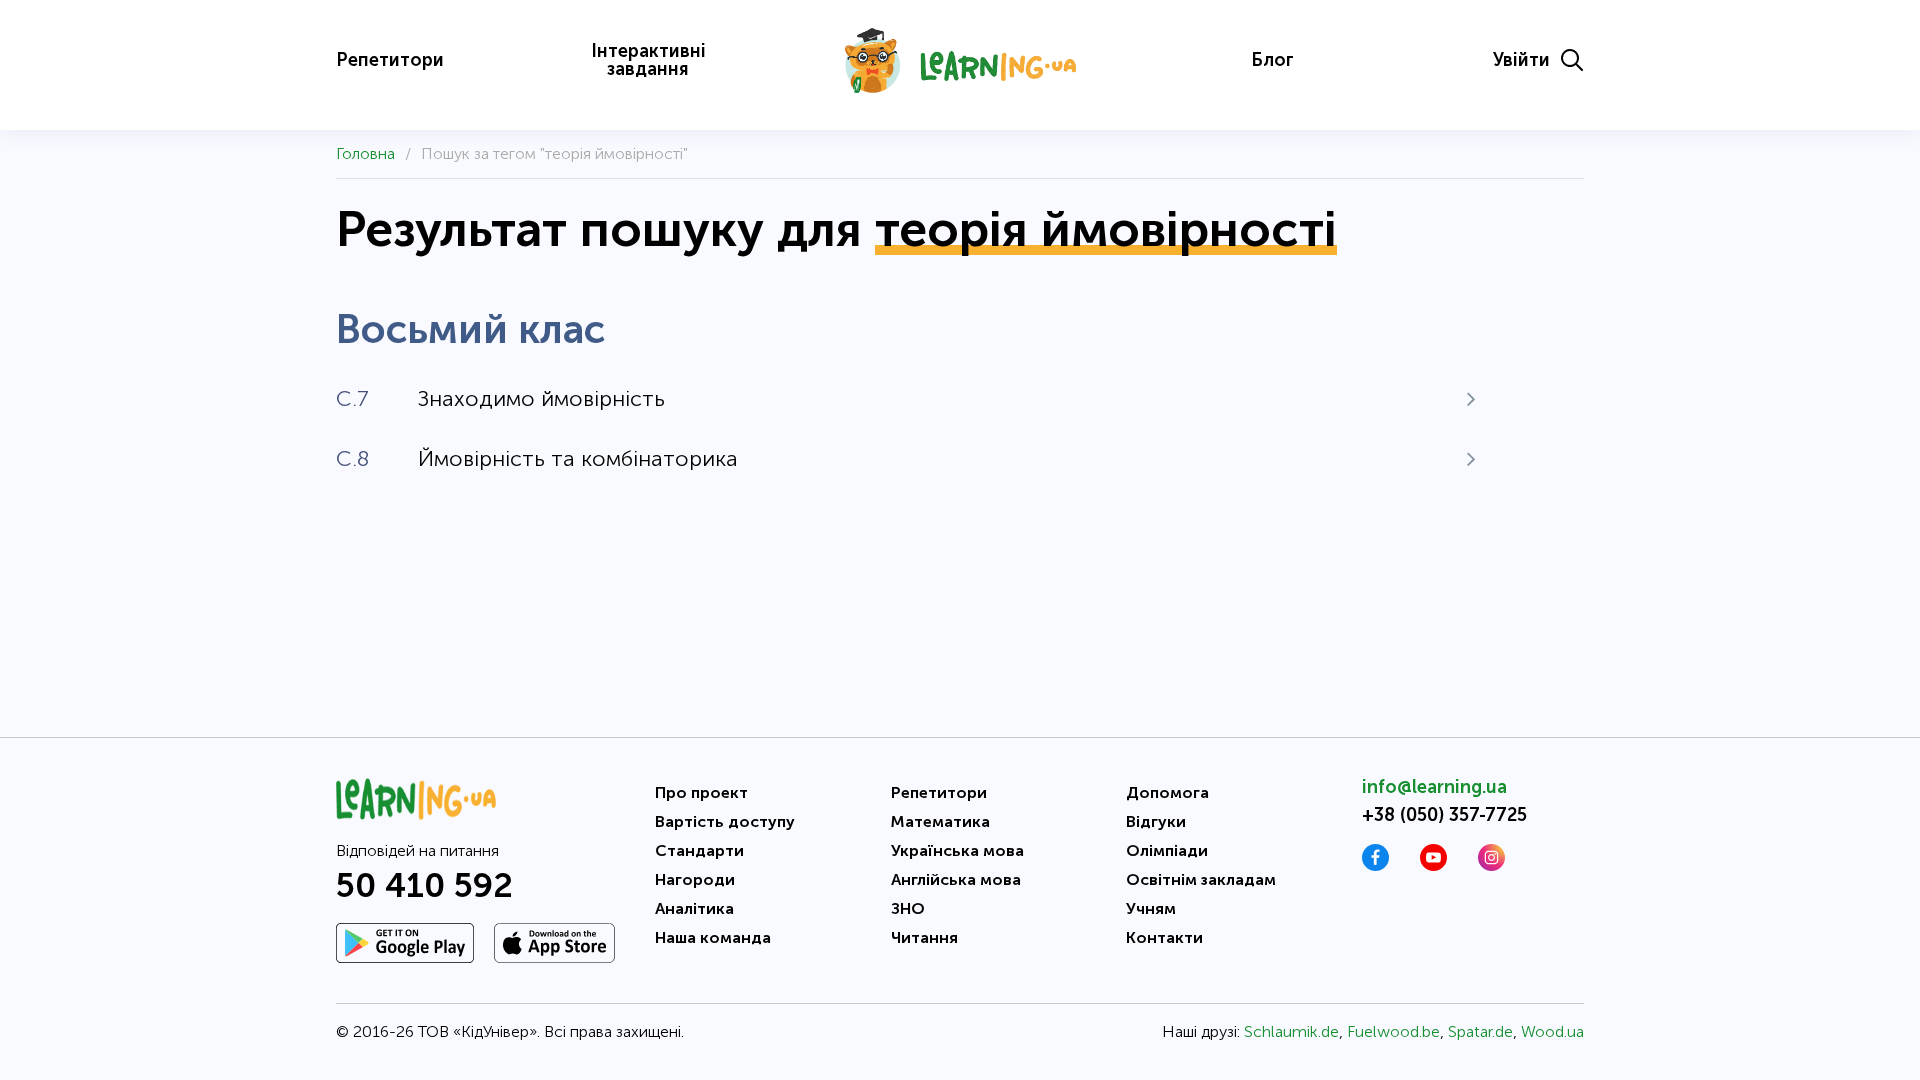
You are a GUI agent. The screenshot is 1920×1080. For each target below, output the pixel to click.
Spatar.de (1480, 1031)
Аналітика (694, 908)
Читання (924, 937)
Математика (940, 821)
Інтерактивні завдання (648, 60)
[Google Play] (405, 943)
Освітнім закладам (1201, 879)
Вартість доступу (725, 821)
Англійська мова (956, 879)
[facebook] (1375, 865)
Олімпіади (1167, 850)
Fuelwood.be (1393, 1031)
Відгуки (1156, 821)
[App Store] (554, 943)
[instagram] (1491, 865)
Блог (1272, 60)
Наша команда (713, 937)
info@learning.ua (1434, 787)
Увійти (1521, 60)
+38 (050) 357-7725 (1444, 815)
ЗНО (908, 908)
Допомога (1167, 792)
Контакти (1164, 937)
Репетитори (390, 60)
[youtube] (1433, 865)
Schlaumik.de (1291, 1031)
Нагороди (695, 879)
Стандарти (699, 850)
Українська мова (957, 850)
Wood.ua (1552, 1031)
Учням (1151, 908)
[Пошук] (1572, 60)
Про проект (701, 792)
